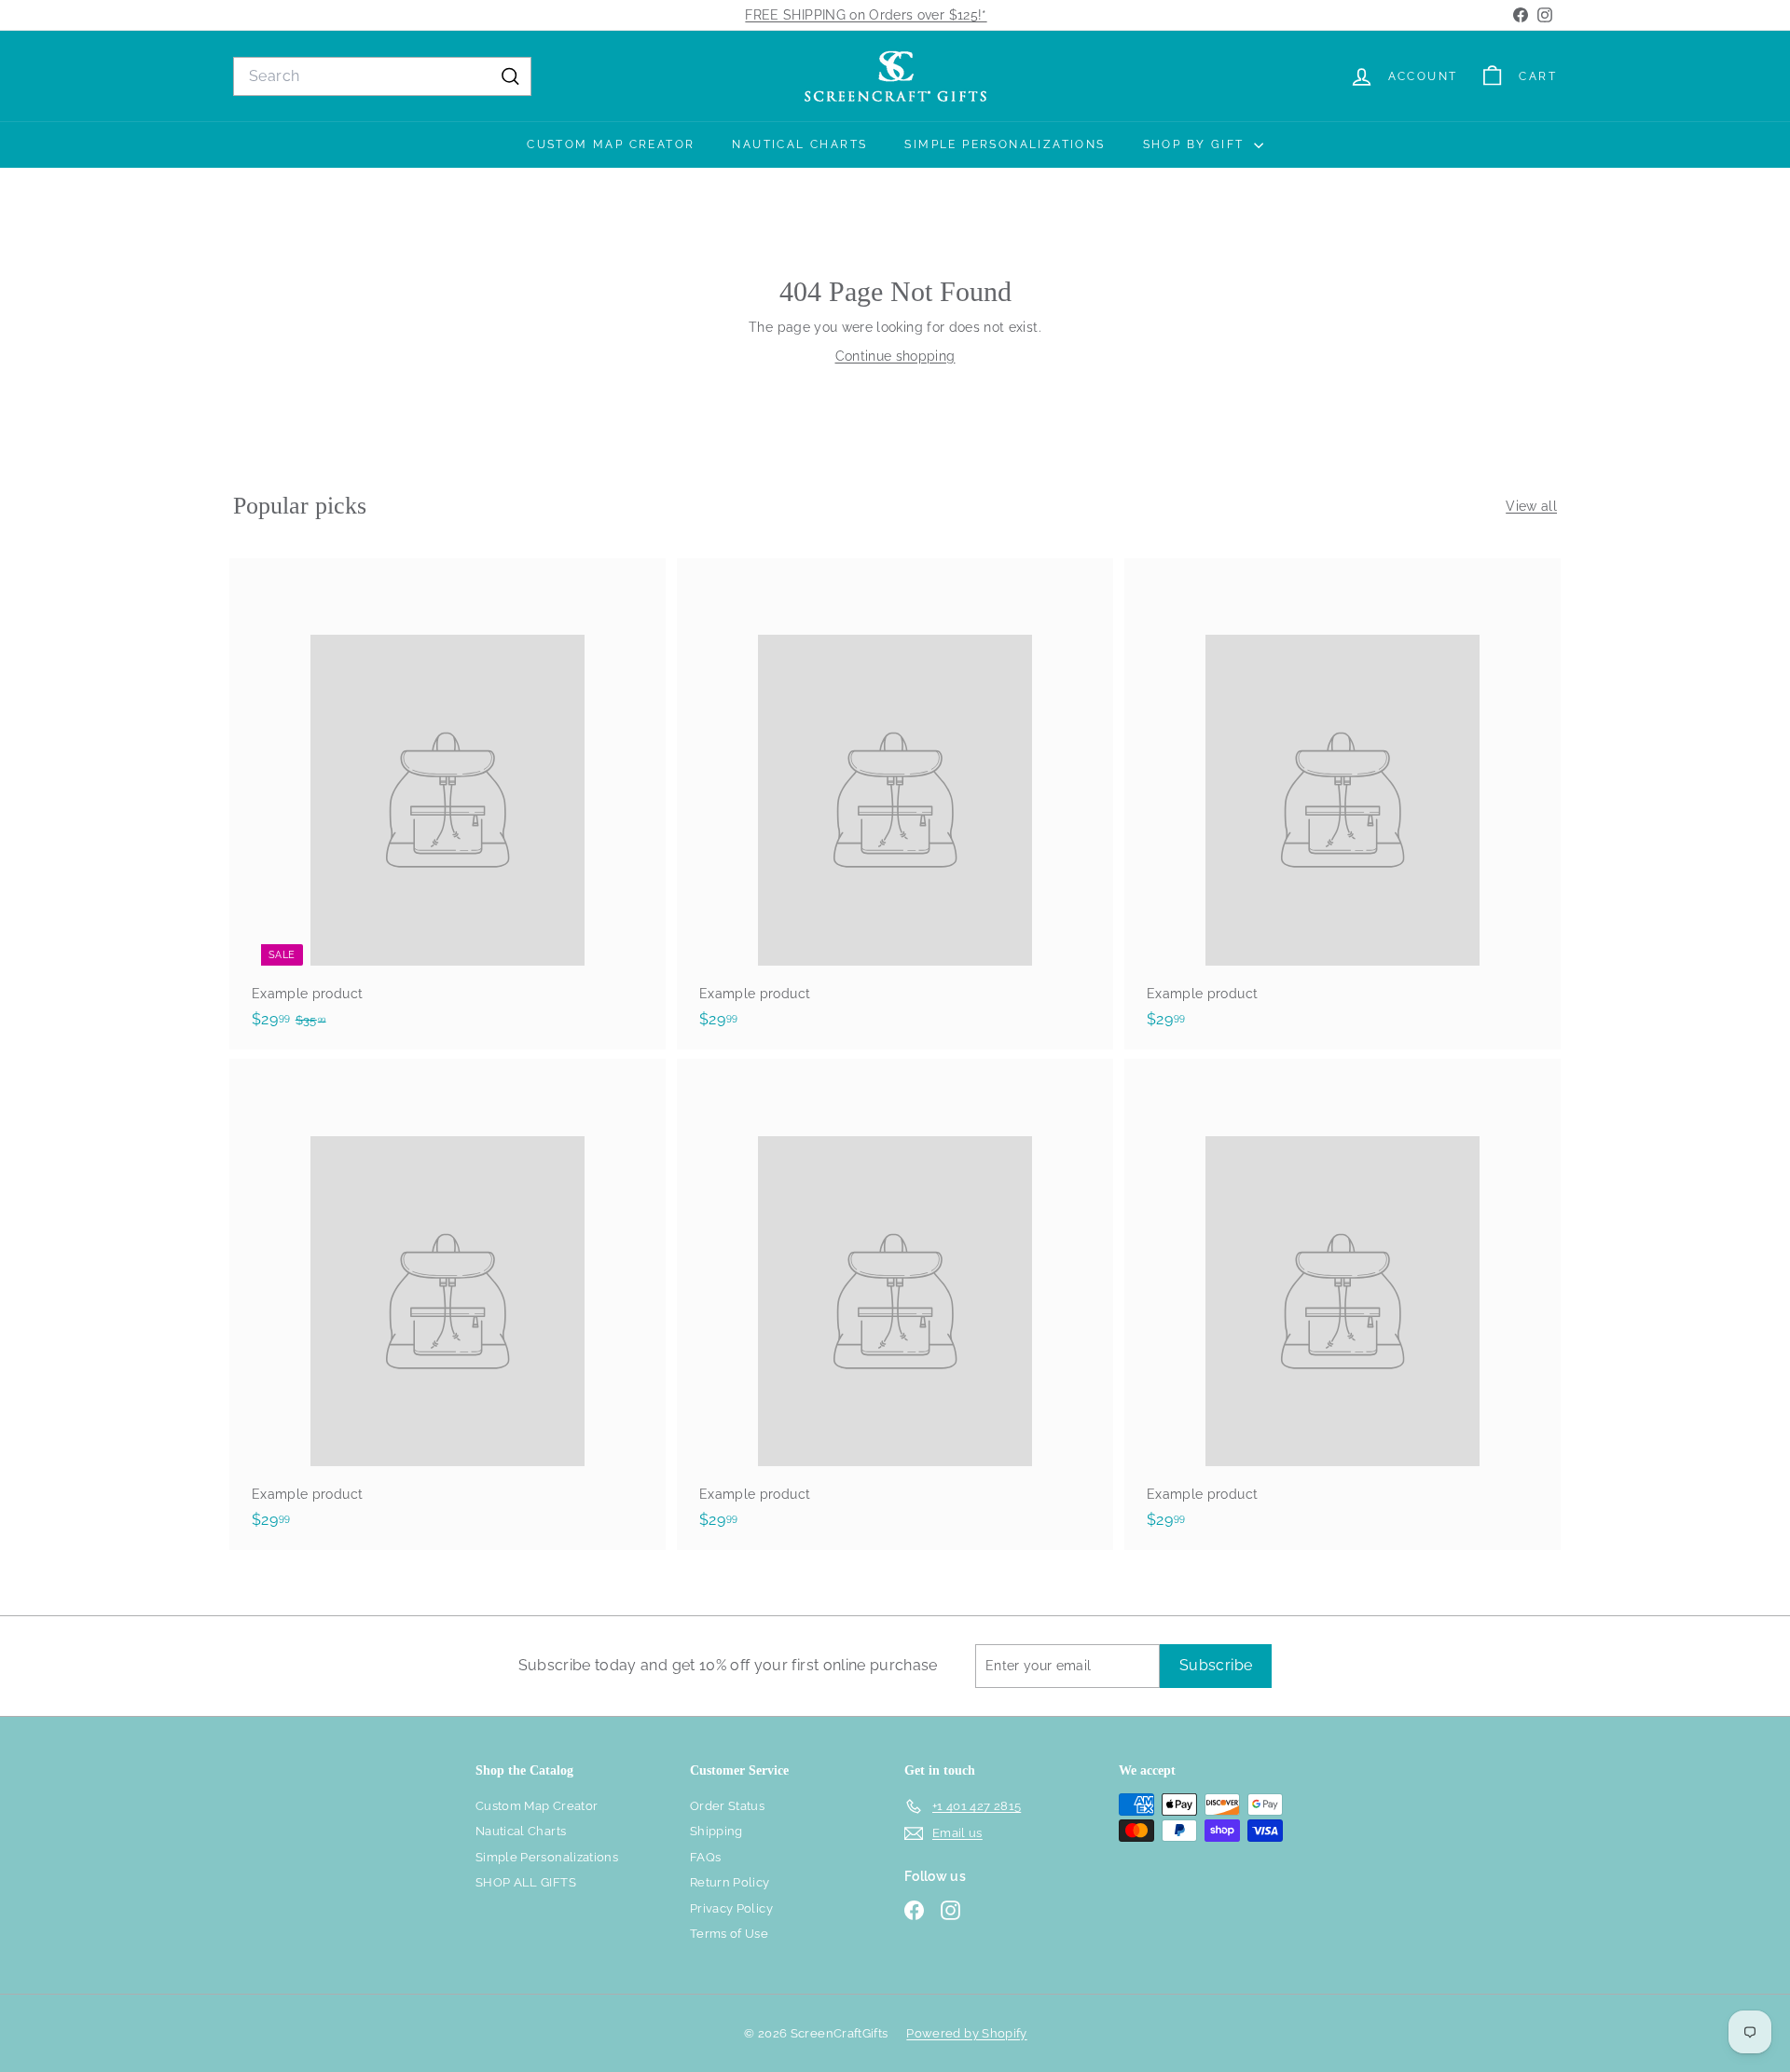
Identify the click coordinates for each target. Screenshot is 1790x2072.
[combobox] (382, 76)
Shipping (716, 1831)
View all (1531, 506)
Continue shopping (895, 356)
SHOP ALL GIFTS (526, 1882)
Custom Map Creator (611, 144)
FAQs (705, 1857)
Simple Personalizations (1005, 144)
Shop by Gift (1196, 144)
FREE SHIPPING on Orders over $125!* (866, 15)
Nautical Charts (799, 144)
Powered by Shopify (966, 2033)
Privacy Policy (731, 1908)
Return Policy (730, 1882)
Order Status (727, 1806)
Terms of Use (729, 1934)
